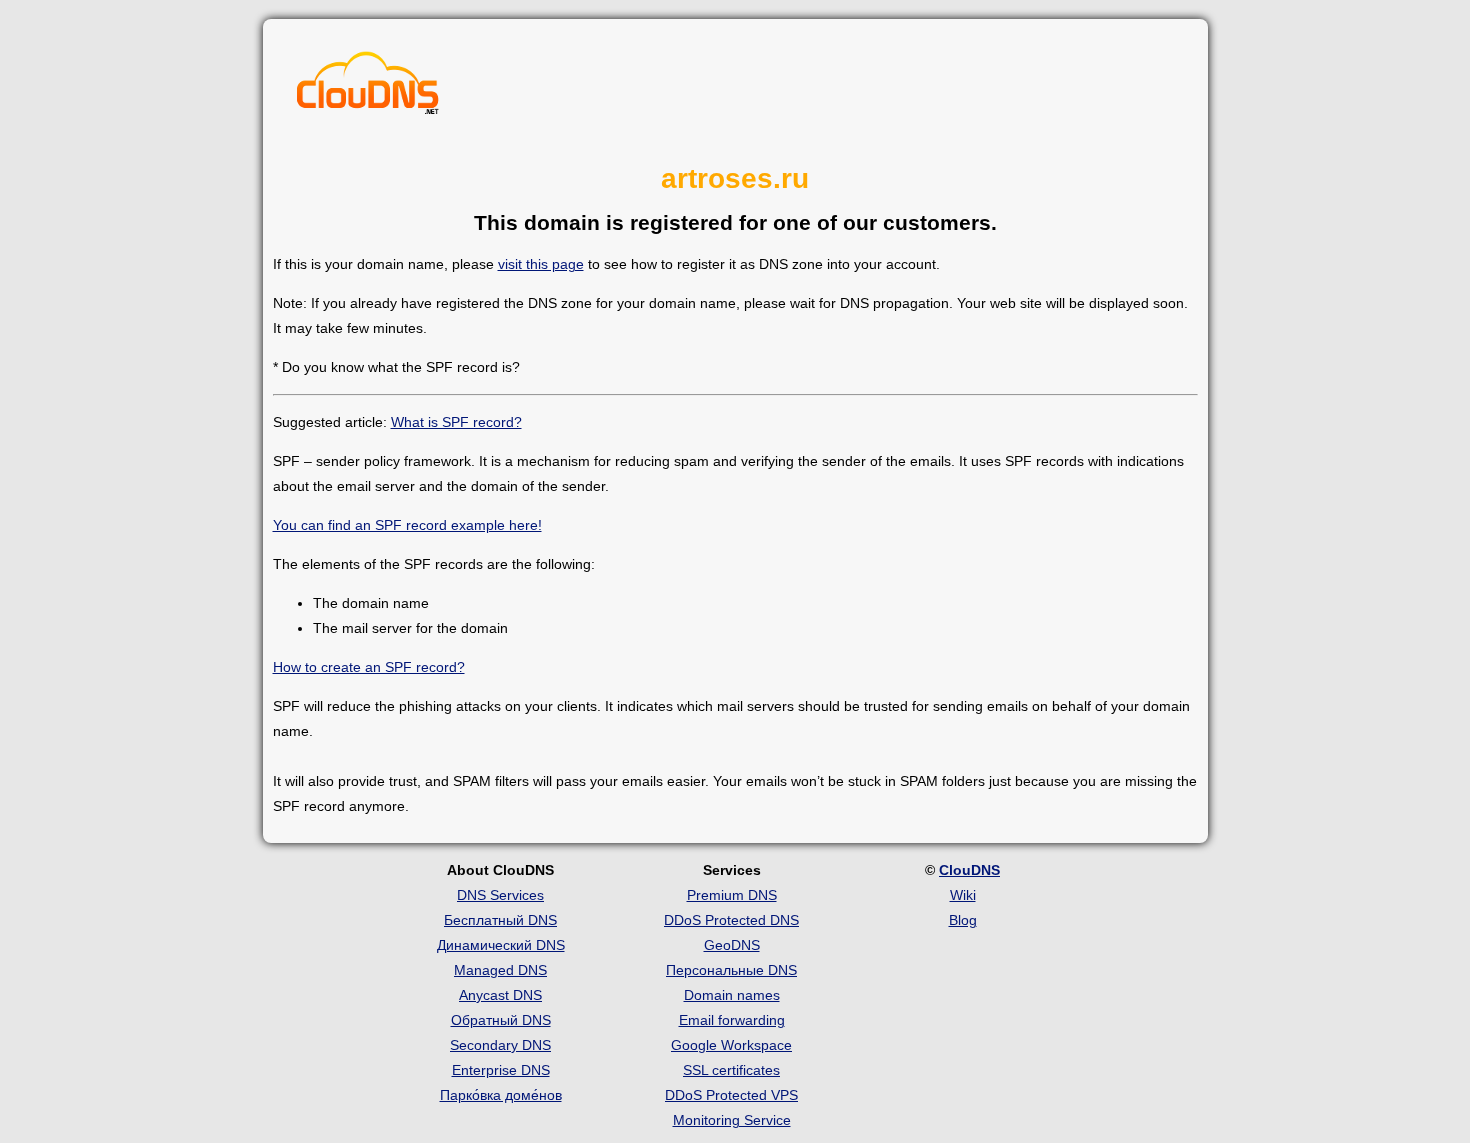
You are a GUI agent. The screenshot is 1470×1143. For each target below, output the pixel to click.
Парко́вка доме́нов (501, 1095)
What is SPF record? (456, 422)
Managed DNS (500, 970)
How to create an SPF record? (369, 667)
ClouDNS (969, 870)
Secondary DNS (500, 1045)
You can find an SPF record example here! (407, 525)
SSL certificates (731, 1070)
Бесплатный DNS (500, 920)
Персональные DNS (731, 970)
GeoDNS (732, 945)
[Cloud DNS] (368, 88)
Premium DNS (732, 895)
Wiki (963, 895)
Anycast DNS (500, 995)
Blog (963, 920)
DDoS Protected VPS (731, 1095)
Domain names (732, 995)
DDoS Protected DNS (731, 920)
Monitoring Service (732, 1120)
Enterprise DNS (501, 1070)
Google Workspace (731, 1045)
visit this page (541, 264)
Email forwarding (732, 1020)
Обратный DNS (501, 1020)
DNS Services (500, 895)
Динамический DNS (501, 945)
